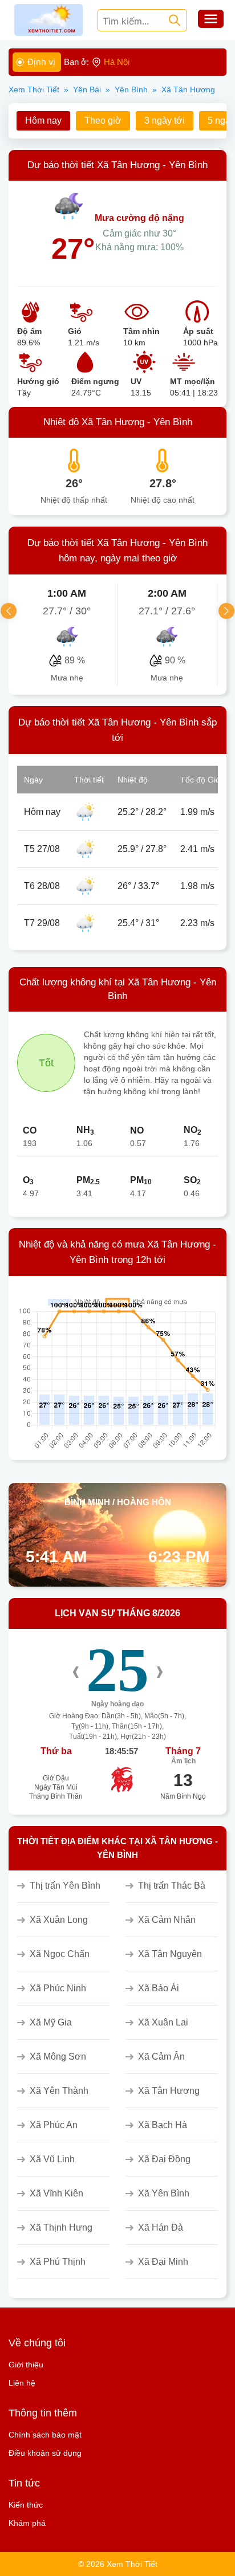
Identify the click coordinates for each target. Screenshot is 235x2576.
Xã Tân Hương (169, 2091)
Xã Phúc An (54, 2125)
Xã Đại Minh (163, 2262)
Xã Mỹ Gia (51, 2022)
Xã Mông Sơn (58, 2057)
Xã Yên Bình (164, 2193)
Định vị (41, 62)
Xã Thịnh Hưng (61, 2227)
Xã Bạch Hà (163, 2125)
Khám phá (27, 2523)
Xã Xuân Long (59, 1920)
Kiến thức (26, 2505)
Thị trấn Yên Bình (65, 1886)
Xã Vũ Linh (52, 2159)
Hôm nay (43, 121)
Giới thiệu (26, 2365)
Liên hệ (22, 2383)
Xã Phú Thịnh (58, 2262)
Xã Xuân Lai (163, 2022)
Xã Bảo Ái (159, 1988)
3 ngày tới (165, 121)
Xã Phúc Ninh (58, 1988)
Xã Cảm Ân (161, 2057)
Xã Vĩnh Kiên (56, 2193)
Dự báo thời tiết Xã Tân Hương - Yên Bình (117, 165)
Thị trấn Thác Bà (172, 1886)
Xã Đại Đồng (164, 2159)
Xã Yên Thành (59, 2091)
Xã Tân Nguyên (170, 1954)
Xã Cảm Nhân (167, 1920)
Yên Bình (131, 89)
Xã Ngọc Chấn (60, 1954)
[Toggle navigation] (211, 20)
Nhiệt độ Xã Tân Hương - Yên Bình (118, 422)
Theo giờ (103, 121)
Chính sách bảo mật (45, 2435)
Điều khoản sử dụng (45, 2453)
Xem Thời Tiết (34, 89)
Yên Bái (87, 89)
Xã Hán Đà (161, 2227)
